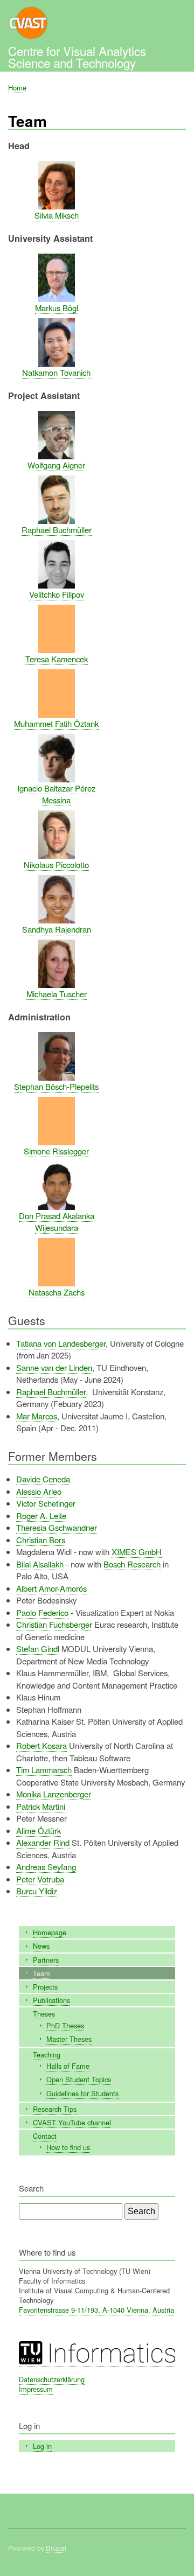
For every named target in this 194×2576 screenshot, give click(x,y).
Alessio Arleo (39, 1491)
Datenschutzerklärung (52, 2379)
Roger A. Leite (41, 1515)
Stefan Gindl (38, 1648)
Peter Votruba (40, 1879)
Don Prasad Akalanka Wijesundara (57, 1222)
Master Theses (69, 2039)
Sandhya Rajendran (57, 929)
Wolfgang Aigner (56, 465)
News (41, 1946)
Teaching (47, 2054)
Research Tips (55, 2109)
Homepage (50, 1932)
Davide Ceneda (43, 1479)
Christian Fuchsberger (54, 1624)
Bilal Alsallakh (40, 1564)
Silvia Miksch (57, 215)
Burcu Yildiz (37, 1891)
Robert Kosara (41, 1745)
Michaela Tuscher (57, 994)
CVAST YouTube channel (72, 2122)
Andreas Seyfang (46, 1867)
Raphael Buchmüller (57, 530)
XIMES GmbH (137, 1552)
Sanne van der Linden (54, 1367)
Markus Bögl (57, 308)
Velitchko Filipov (57, 594)
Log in (42, 2446)
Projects (45, 1987)
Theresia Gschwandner (57, 1527)
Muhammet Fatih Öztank (56, 723)
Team (41, 1973)
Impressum (36, 2389)
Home (17, 87)
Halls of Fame (68, 2066)
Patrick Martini (41, 1806)
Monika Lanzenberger (54, 1794)
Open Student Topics (79, 2079)
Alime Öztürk (39, 1830)
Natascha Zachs (57, 1292)
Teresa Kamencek (57, 659)
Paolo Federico (42, 1612)
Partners (46, 1960)
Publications (51, 2000)
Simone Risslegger (56, 1151)
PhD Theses (65, 2025)
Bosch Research (132, 1564)
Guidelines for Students (82, 2093)
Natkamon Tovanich (56, 372)
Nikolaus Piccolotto (56, 864)
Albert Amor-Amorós (51, 1588)
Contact (45, 2136)
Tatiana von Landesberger (61, 1343)
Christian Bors (41, 1540)
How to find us (68, 2147)
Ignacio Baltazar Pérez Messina (56, 794)
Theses (44, 2014)
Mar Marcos (37, 1416)
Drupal (56, 2548)
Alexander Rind (43, 1842)
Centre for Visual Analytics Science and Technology (77, 57)
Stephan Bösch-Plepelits (56, 1086)
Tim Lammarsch (44, 1770)
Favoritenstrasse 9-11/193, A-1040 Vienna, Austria (96, 2310)
